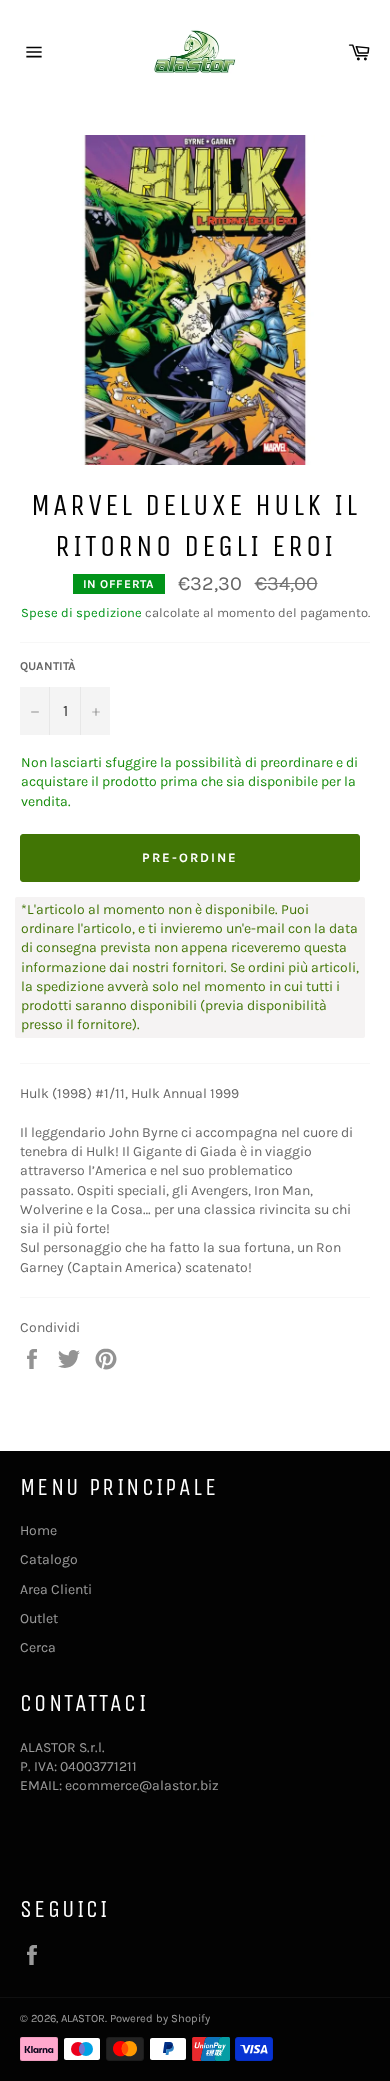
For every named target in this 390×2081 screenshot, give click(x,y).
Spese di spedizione (81, 612)
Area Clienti (56, 1589)
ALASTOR (83, 2018)
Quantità (48, 666)
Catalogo (49, 1559)
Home (38, 1530)
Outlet (39, 1618)
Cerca (38, 1647)
